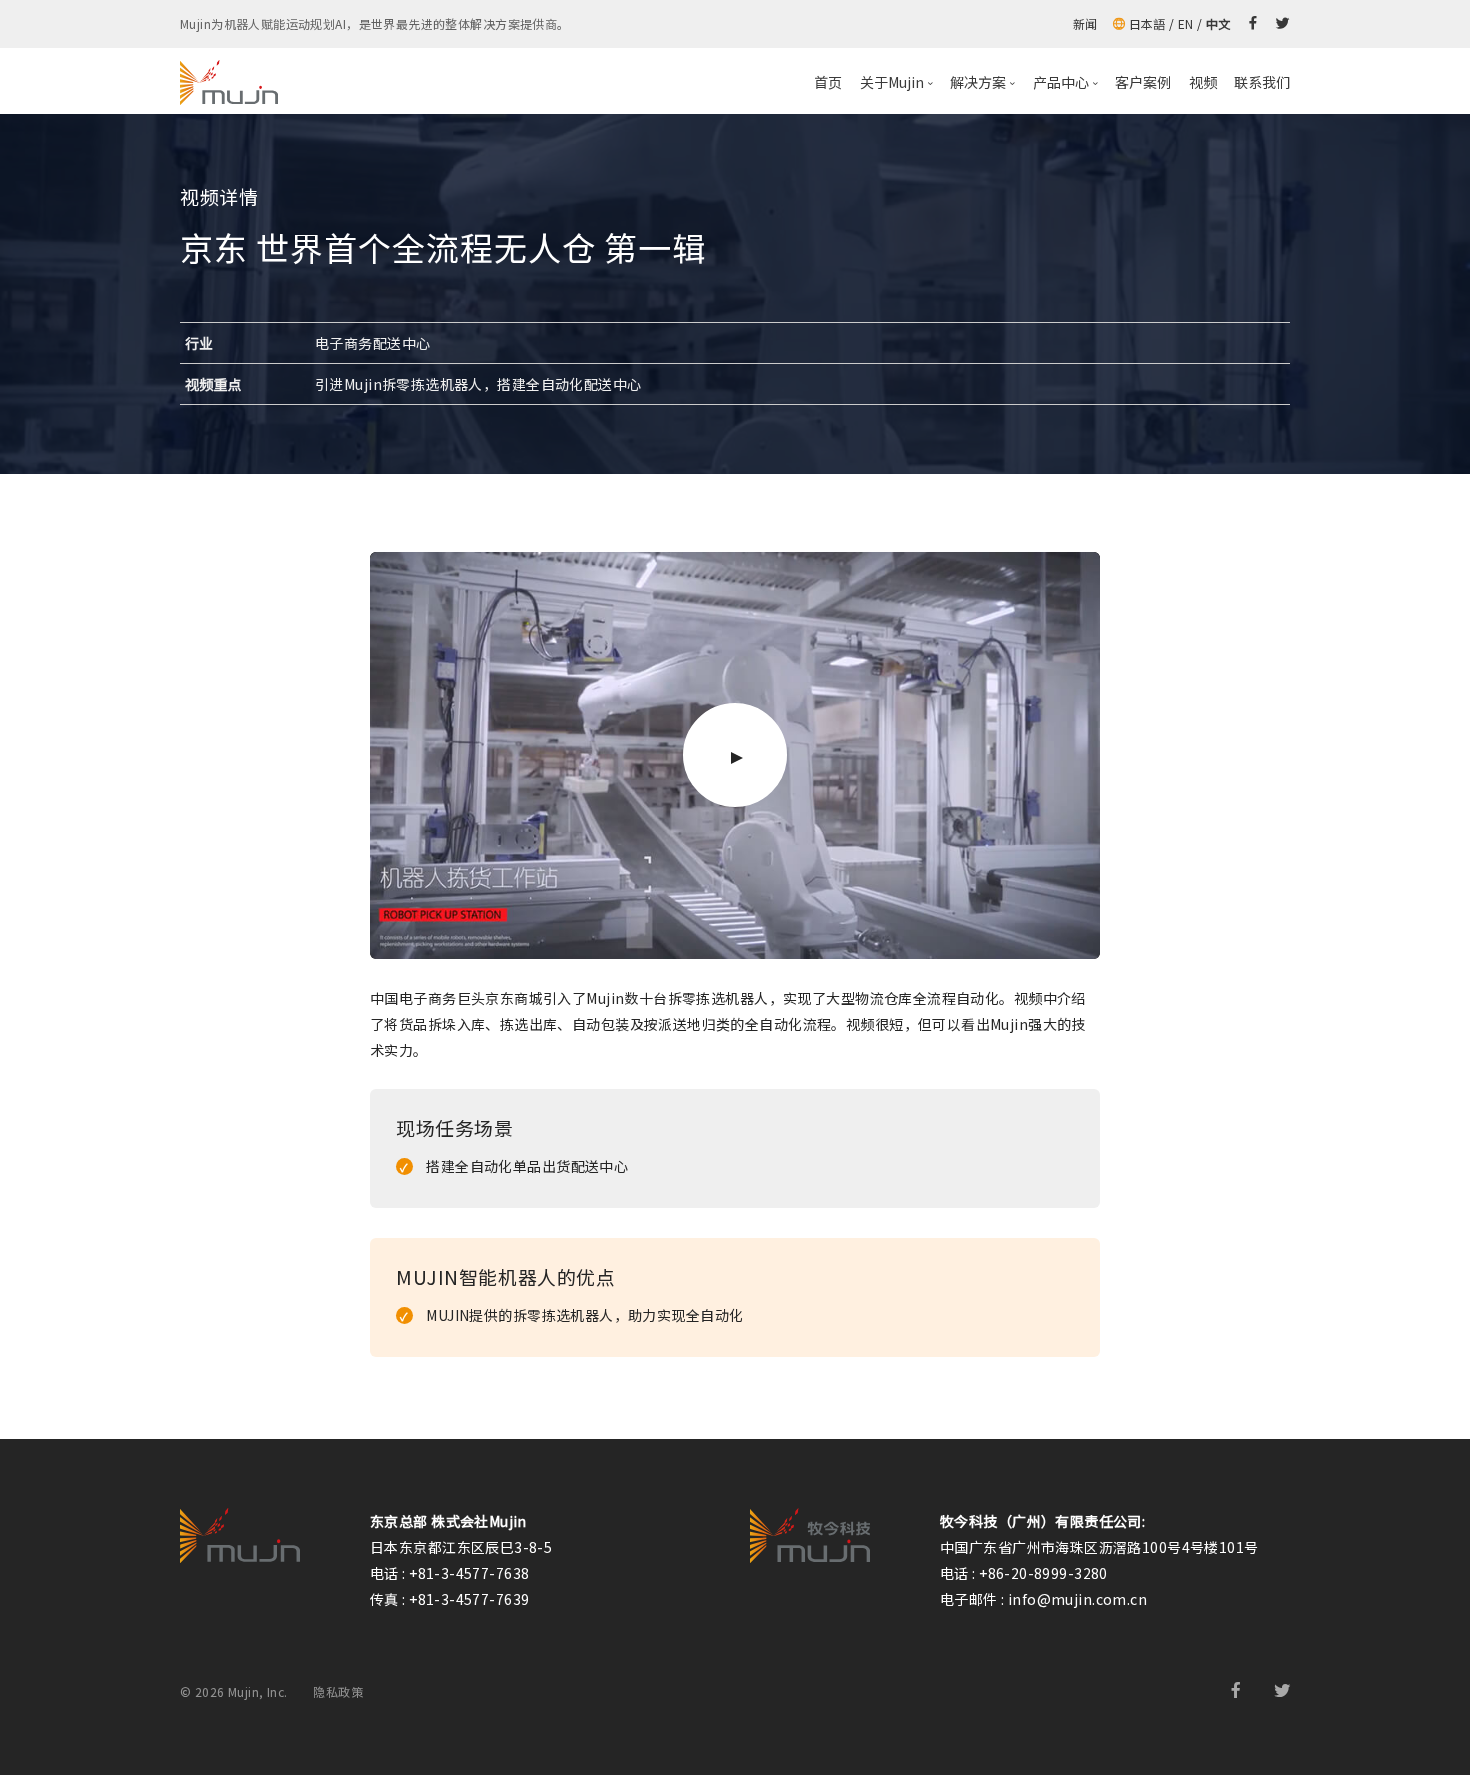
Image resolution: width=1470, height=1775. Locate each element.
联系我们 (1262, 82)
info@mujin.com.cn (1077, 1599)
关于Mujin (892, 82)
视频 (1203, 82)
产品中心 (1061, 82)
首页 (828, 82)
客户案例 (1143, 82)
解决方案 (978, 82)
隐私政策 (338, 1691)
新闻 (1085, 23)
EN (1186, 23)
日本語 (1147, 23)
